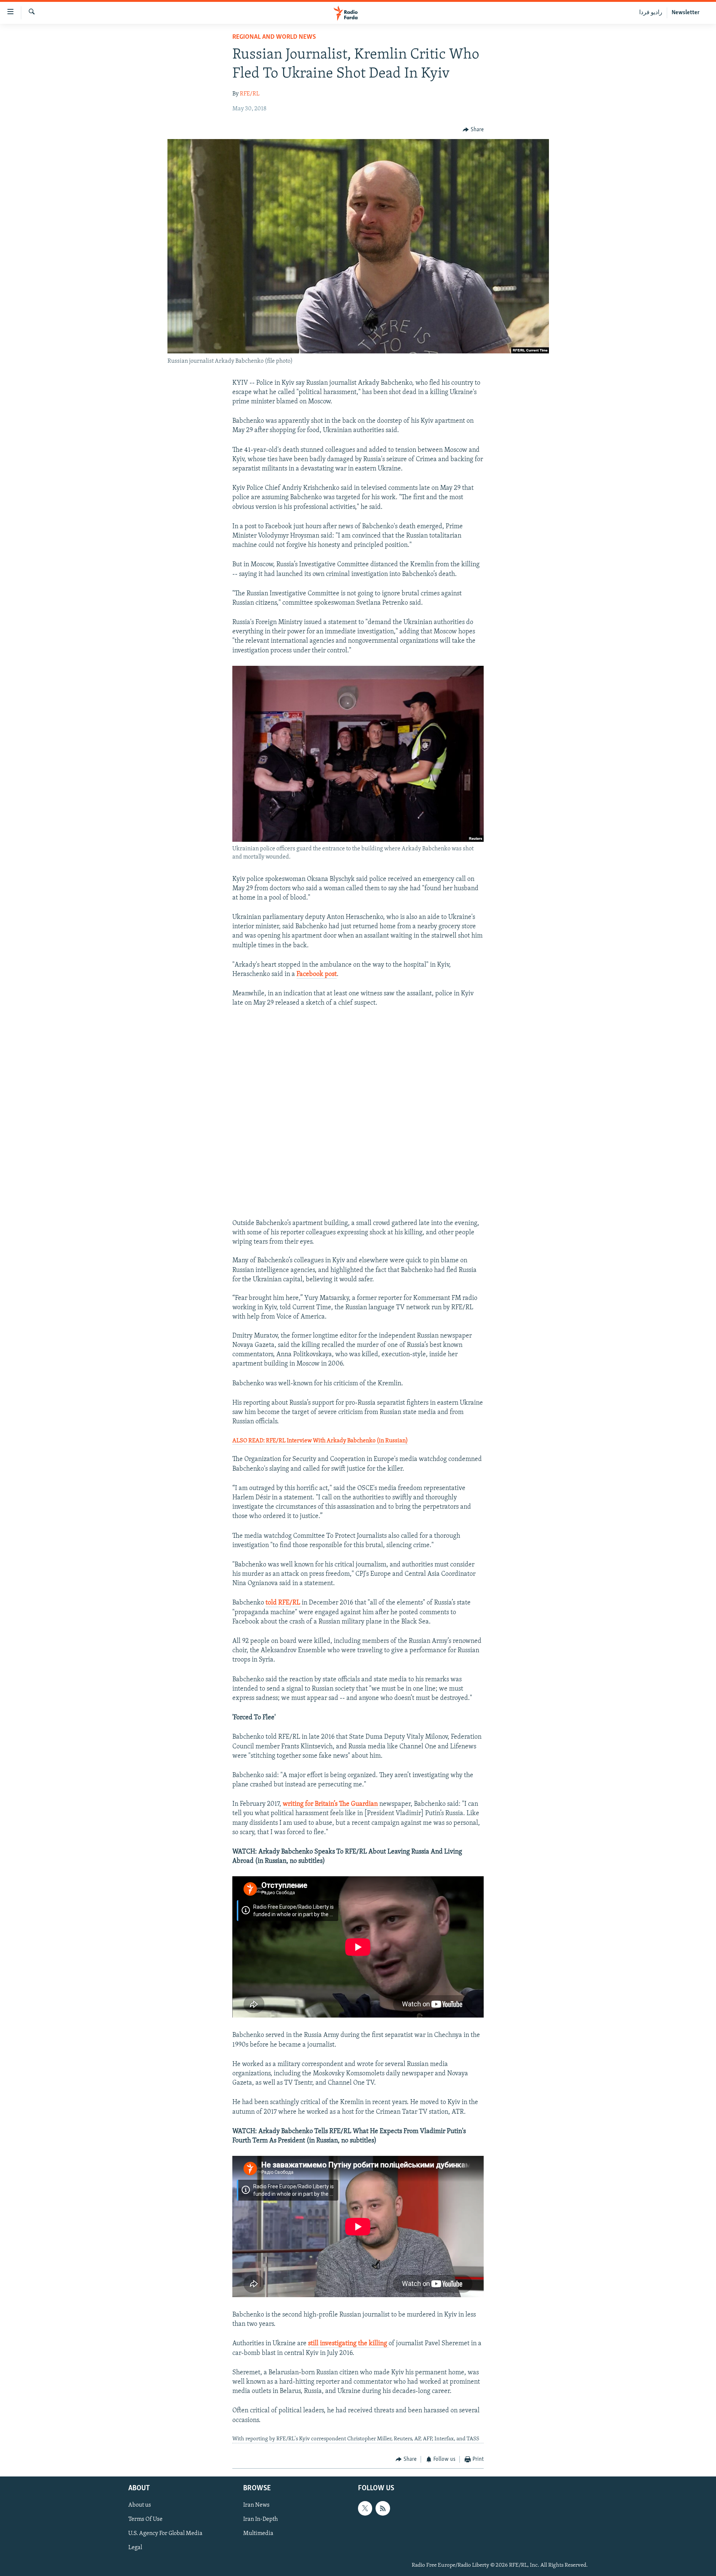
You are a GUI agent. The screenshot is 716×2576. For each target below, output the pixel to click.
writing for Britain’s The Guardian (331, 1804)
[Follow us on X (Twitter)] (365, 2508)
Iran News (256, 2505)
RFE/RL (250, 94)
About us (140, 2505)
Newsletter (686, 13)
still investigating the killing (348, 2344)
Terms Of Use (145, 2519)
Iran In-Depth (260, 2519)
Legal (135, 2548)
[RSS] (383, 2508)
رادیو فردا (651, 13)
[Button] (473, 130)
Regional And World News (274, 37)
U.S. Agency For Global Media (165, 2534)
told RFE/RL (284, 1603)
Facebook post (317, 974)
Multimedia (258, 2534)
